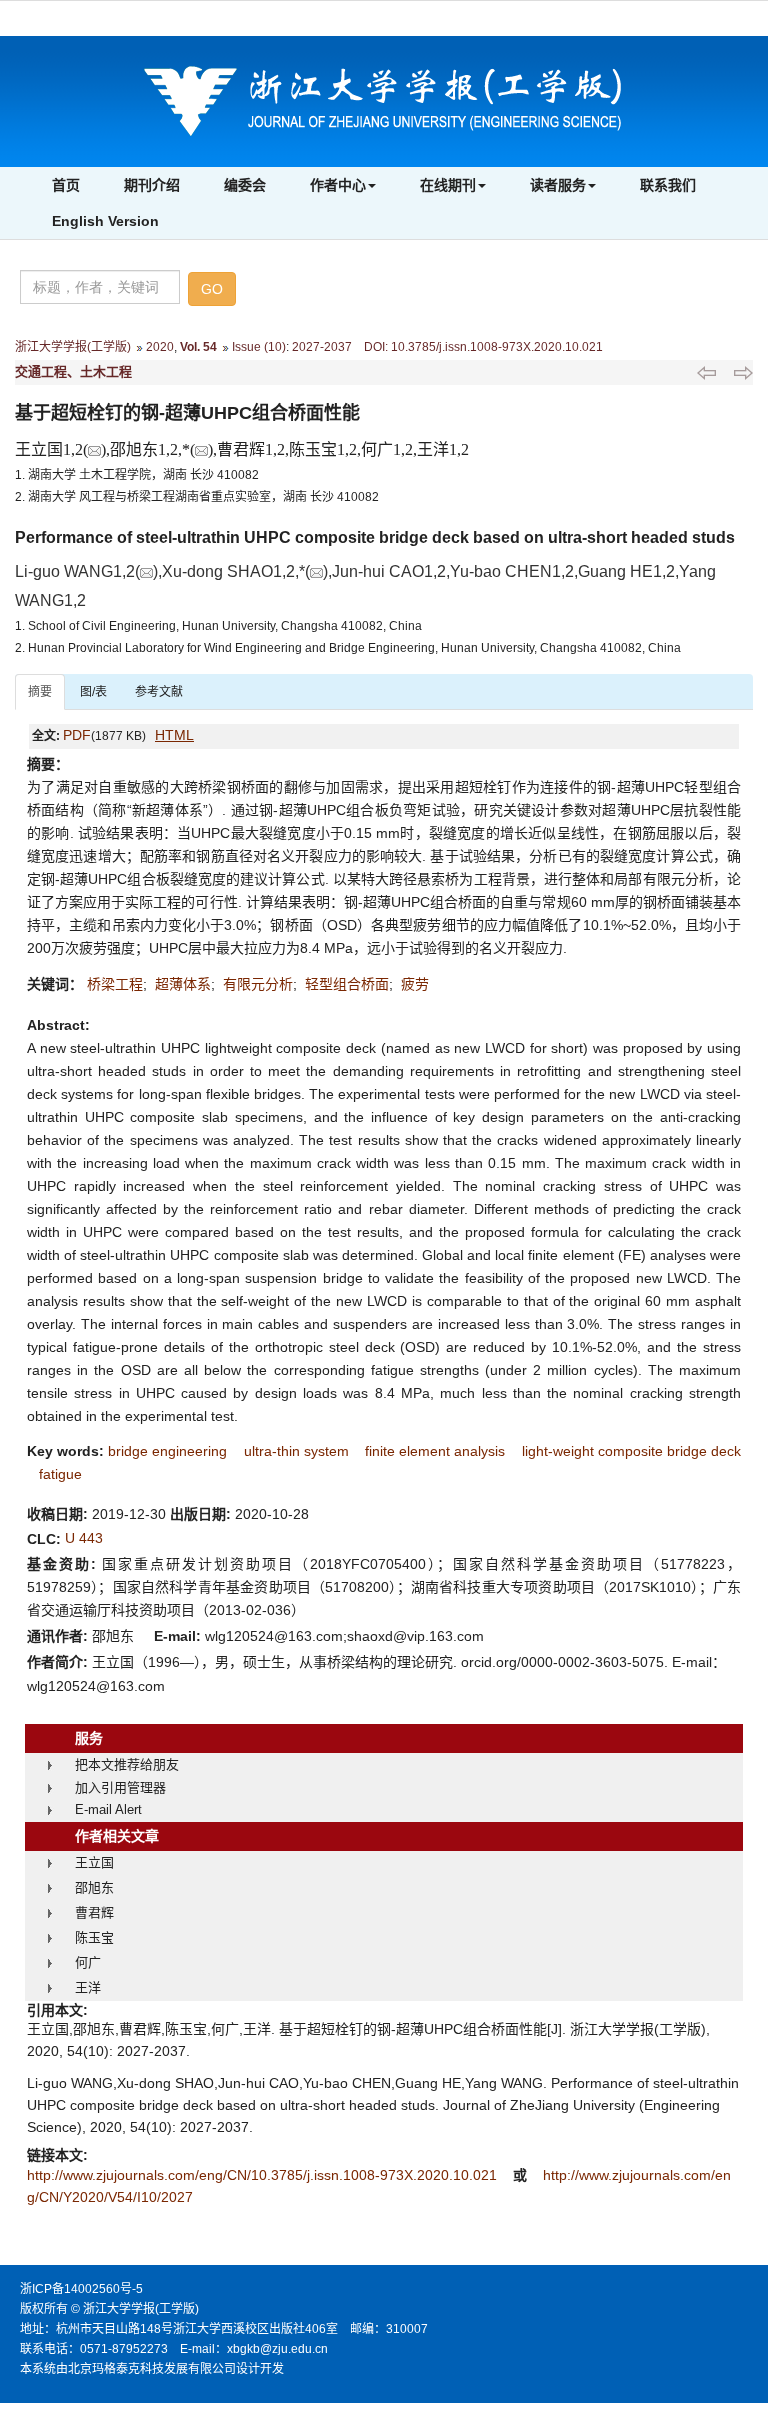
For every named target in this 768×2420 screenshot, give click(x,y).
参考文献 (159, 692)
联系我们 (668, 185)
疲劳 (415, 984)
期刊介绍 (152, 185)
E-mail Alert (108, 1809)
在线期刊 (448, 185)
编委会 (245, 185)
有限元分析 (258, 984)
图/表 (93, 692)
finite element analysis (435, 1451)
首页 (66, 185)
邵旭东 (94, 1887)
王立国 (94, 1862)
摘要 (40, 692)
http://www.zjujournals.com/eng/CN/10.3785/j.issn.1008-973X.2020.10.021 (264, 2175)
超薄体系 (183, 984)
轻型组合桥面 (347, 984)
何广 (88, 1962)
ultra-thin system (296, 1451)
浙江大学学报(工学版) (73, 347)
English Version (105, 221)
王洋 (88, 1987)
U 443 (84, 1538)
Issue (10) (259, 347)
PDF (77, 735)
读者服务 (558, 185)
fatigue (60, 1474)
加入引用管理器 (120, 1787)
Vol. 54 (198, 347)
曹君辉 (94, 1912)
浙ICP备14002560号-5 (81, 2289)
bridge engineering (167, 1451)
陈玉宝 (94, 1937)
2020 (160, 347)
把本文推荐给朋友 (127, 1764)
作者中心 (338, 185)
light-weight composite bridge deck (631, 1451)
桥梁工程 (115, 984)
